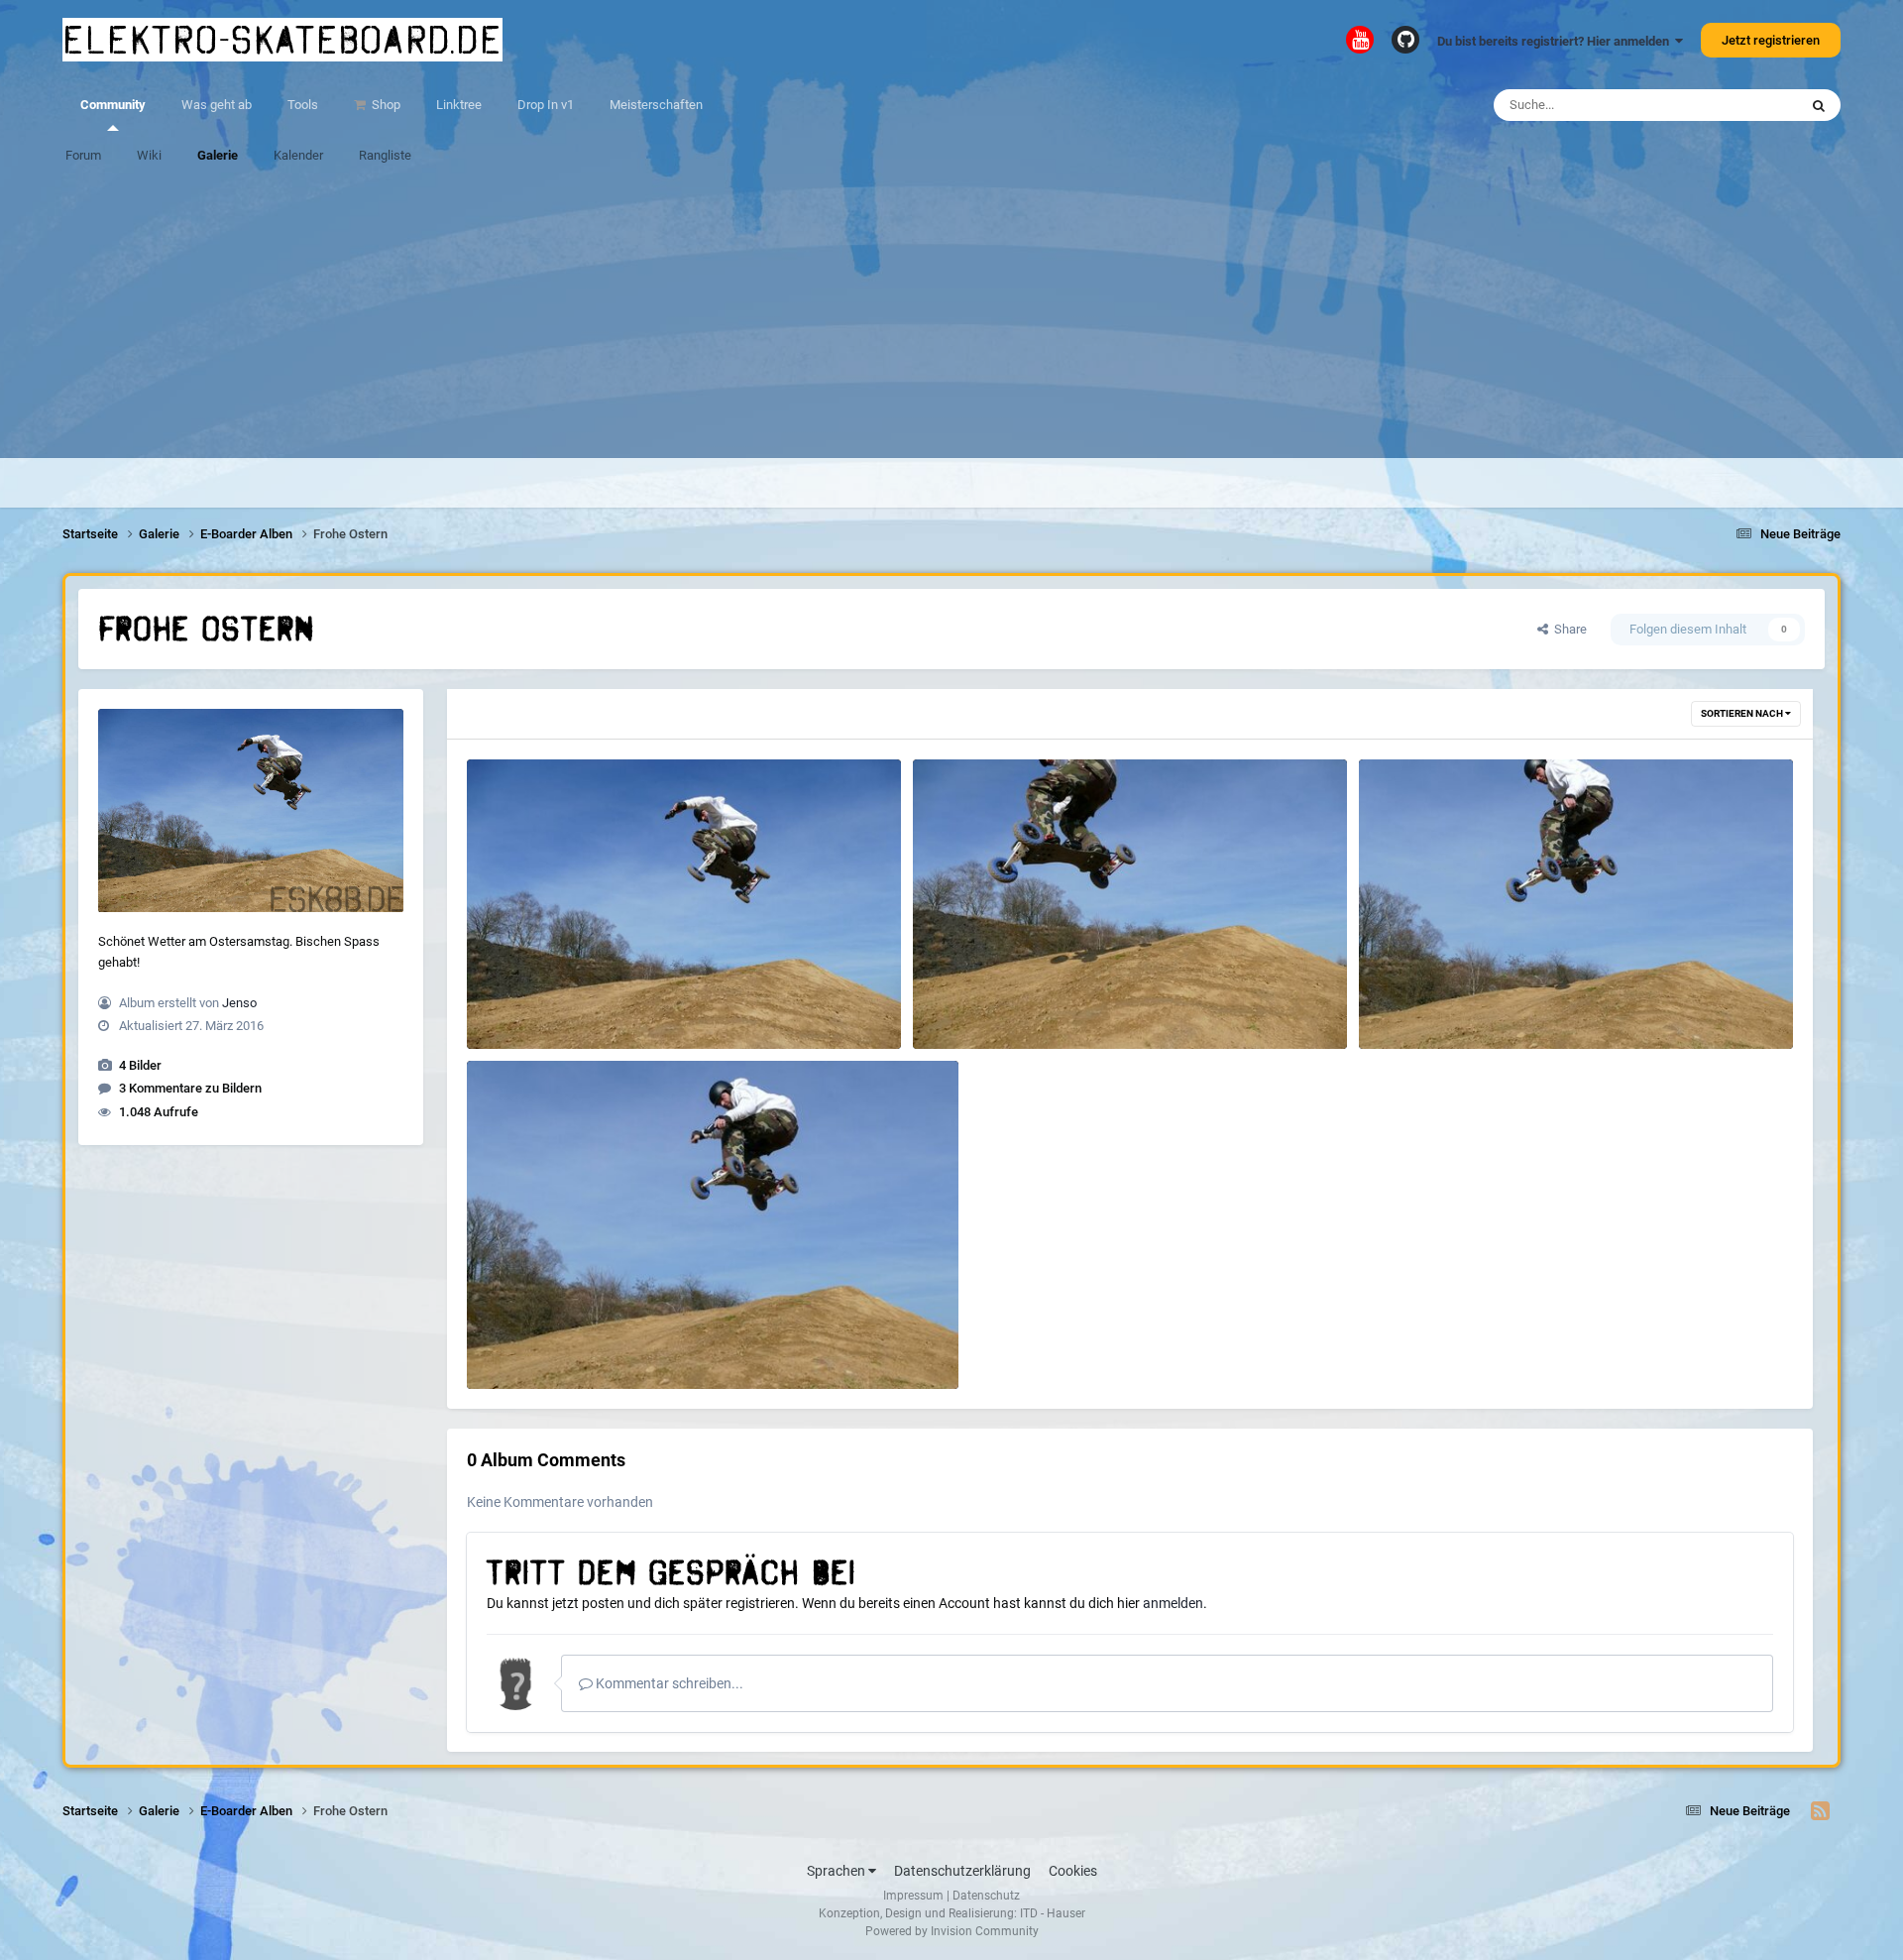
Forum (83, 155)
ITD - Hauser (1053, 1913)
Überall (1751, 105)
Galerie (218, 155)
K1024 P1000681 (527, 1003)
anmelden (1173, 1603)
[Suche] (1819, 105)
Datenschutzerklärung (962, 1871)
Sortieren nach (1743, 713)
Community (113, 105)
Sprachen (838, 1871)
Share (1567, 629)
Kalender (298, 155)
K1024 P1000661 (527, 1343)
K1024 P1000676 (973, 1003)
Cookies (1073, 1871)
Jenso (239, 1003)
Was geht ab (217, 105)
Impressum (913, 1896)
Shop (385, 105)
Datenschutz (986, 1896)
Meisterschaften (656, 105)
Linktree (459, 105)
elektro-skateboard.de (282, 40)
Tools (303, 105)
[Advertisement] (951, 319)
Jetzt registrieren (1771, 40)
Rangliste (385, 155)
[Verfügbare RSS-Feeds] (1820, 1811)
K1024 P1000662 (1419, 1003)
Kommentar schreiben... (668, 1683)
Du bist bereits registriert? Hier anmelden (1556, 41)
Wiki (149, 155)
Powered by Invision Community (952, 1931)
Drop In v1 (546, 105)
